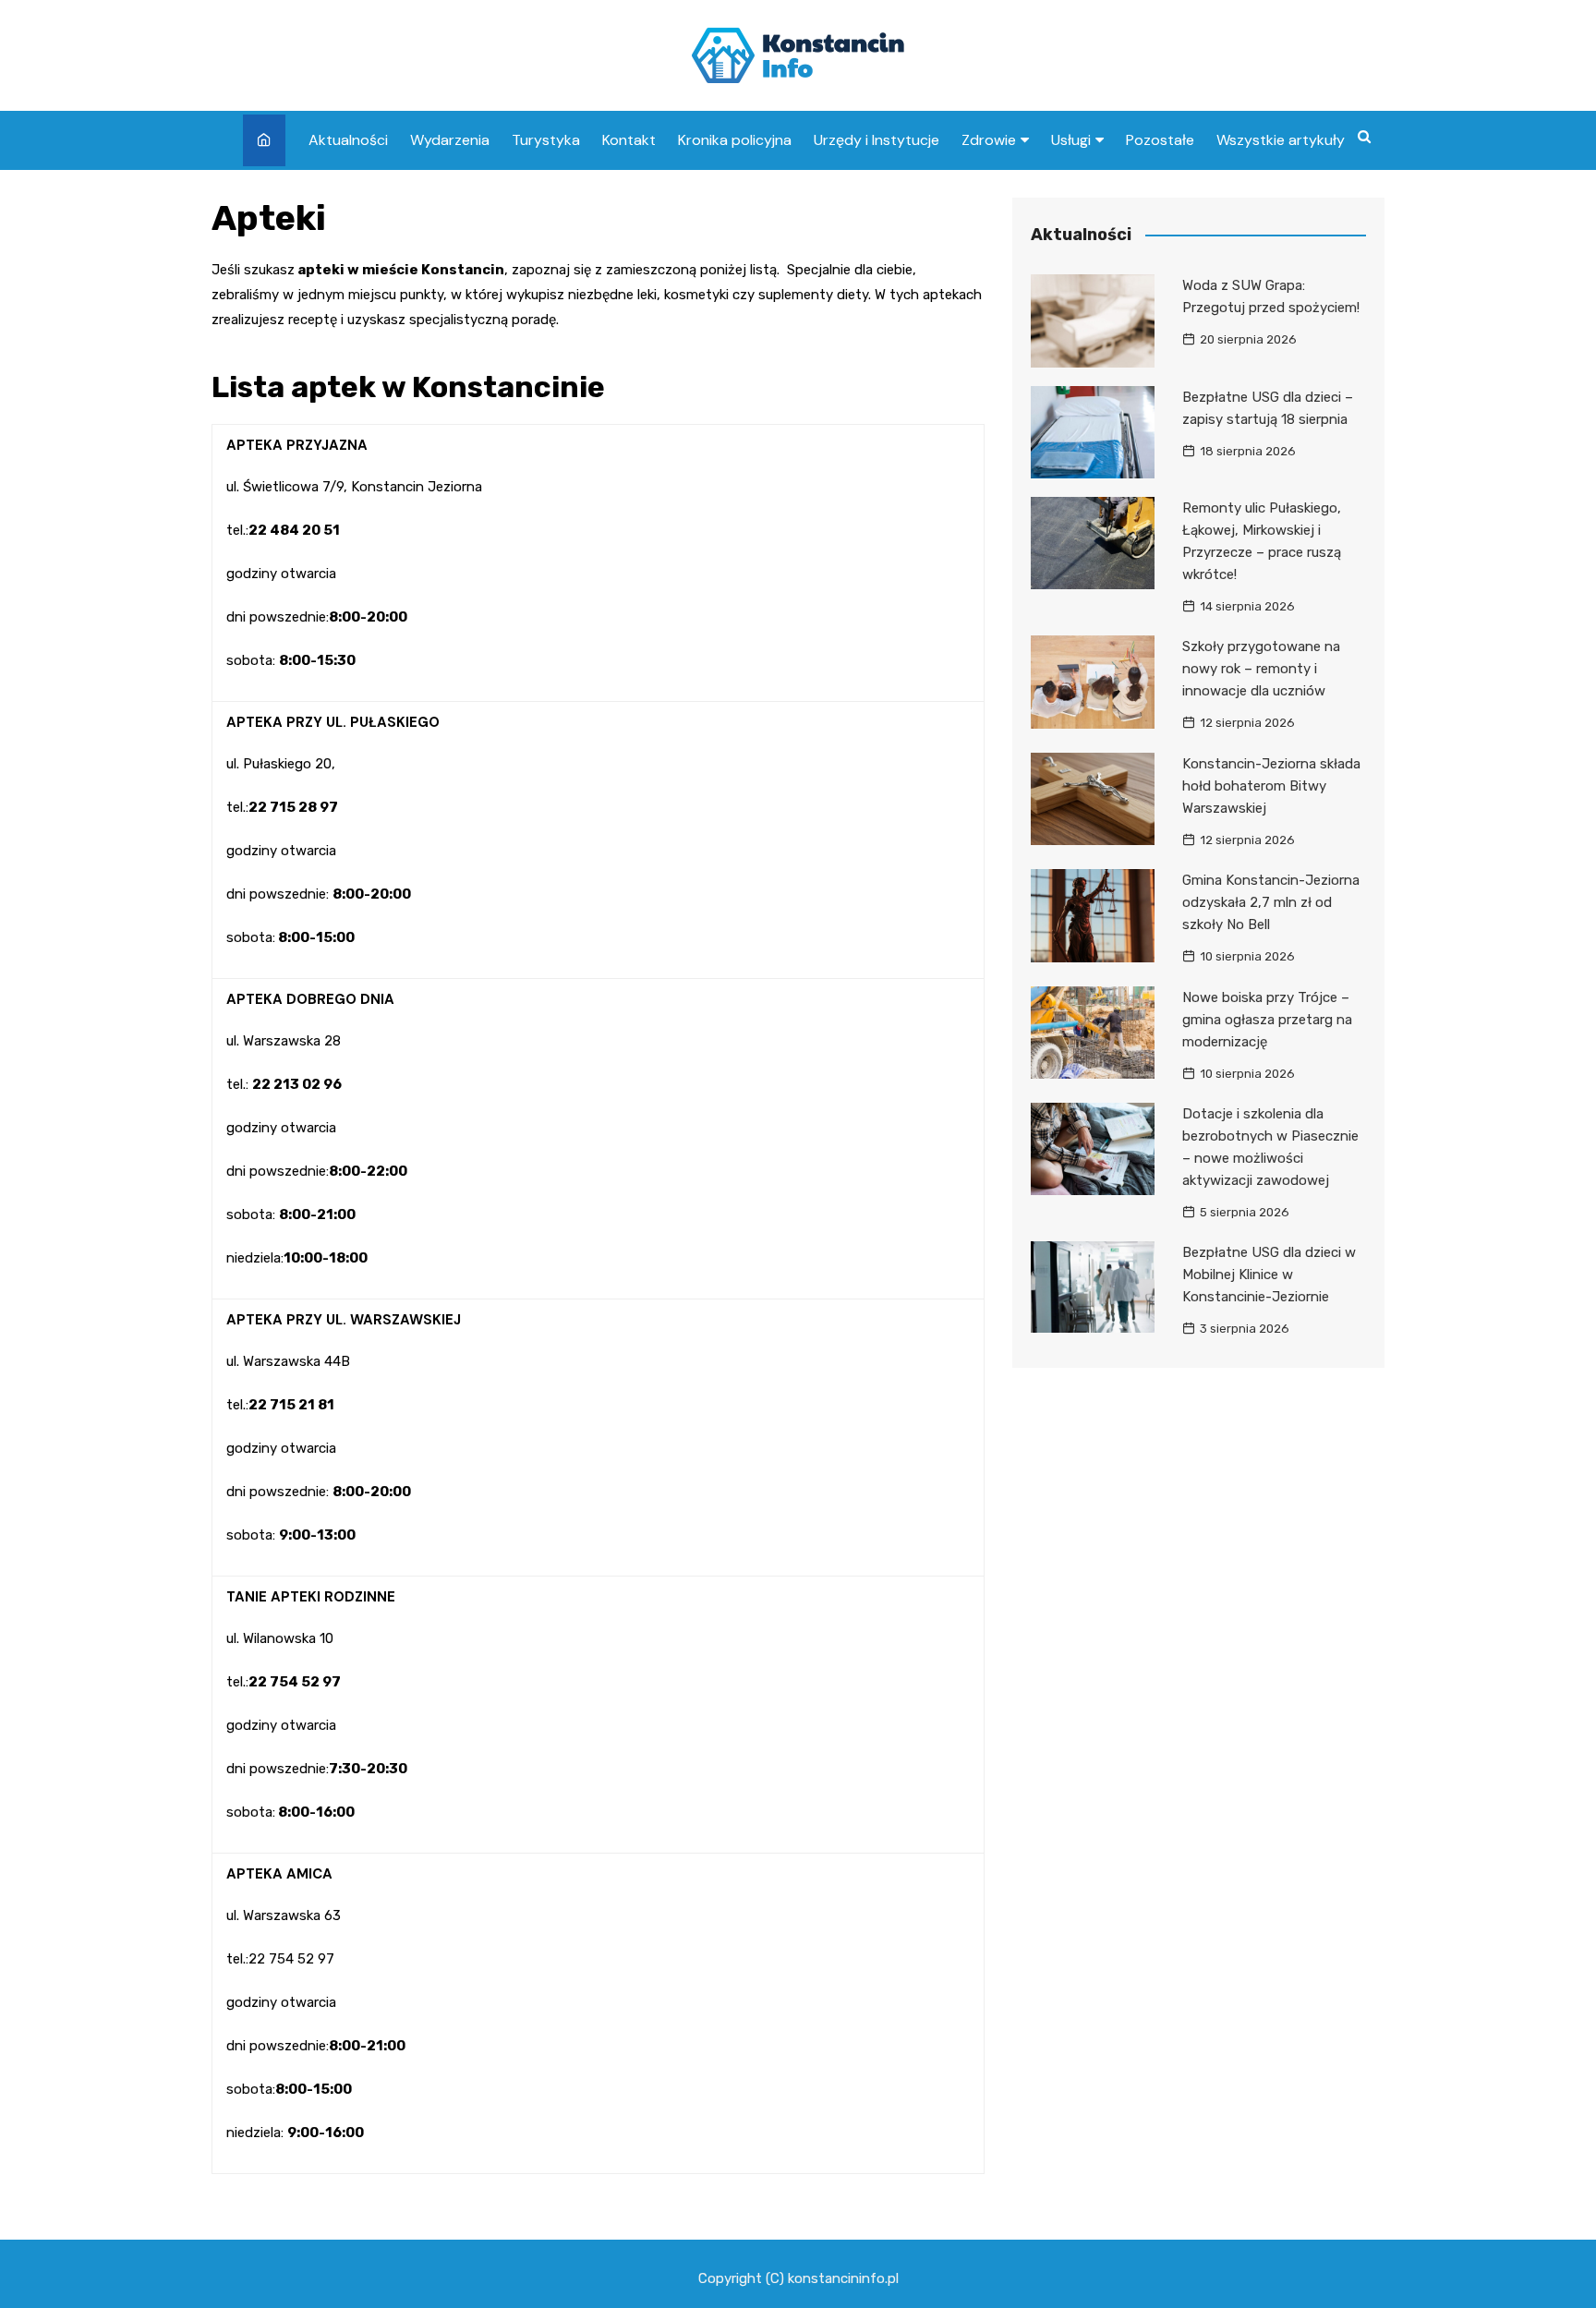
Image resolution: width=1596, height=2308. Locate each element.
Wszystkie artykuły (1281, 140)
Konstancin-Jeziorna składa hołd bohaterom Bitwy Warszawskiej (1271, 786)
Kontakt (629, 140)
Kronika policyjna (735, 140)
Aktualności (348, 140)
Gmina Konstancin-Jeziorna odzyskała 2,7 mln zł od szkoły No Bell (1271, 902)
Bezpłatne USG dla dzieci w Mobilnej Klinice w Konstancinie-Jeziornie (1269, 1275)
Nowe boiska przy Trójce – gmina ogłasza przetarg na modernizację (1267, 1020)
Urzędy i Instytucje (877, 140)
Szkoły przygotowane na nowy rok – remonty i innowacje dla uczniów (1261, 669)
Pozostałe (1160, 140)
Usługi (1071, 140)
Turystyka (546, 140)
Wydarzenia (450, 140)
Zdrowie (989, 140)
